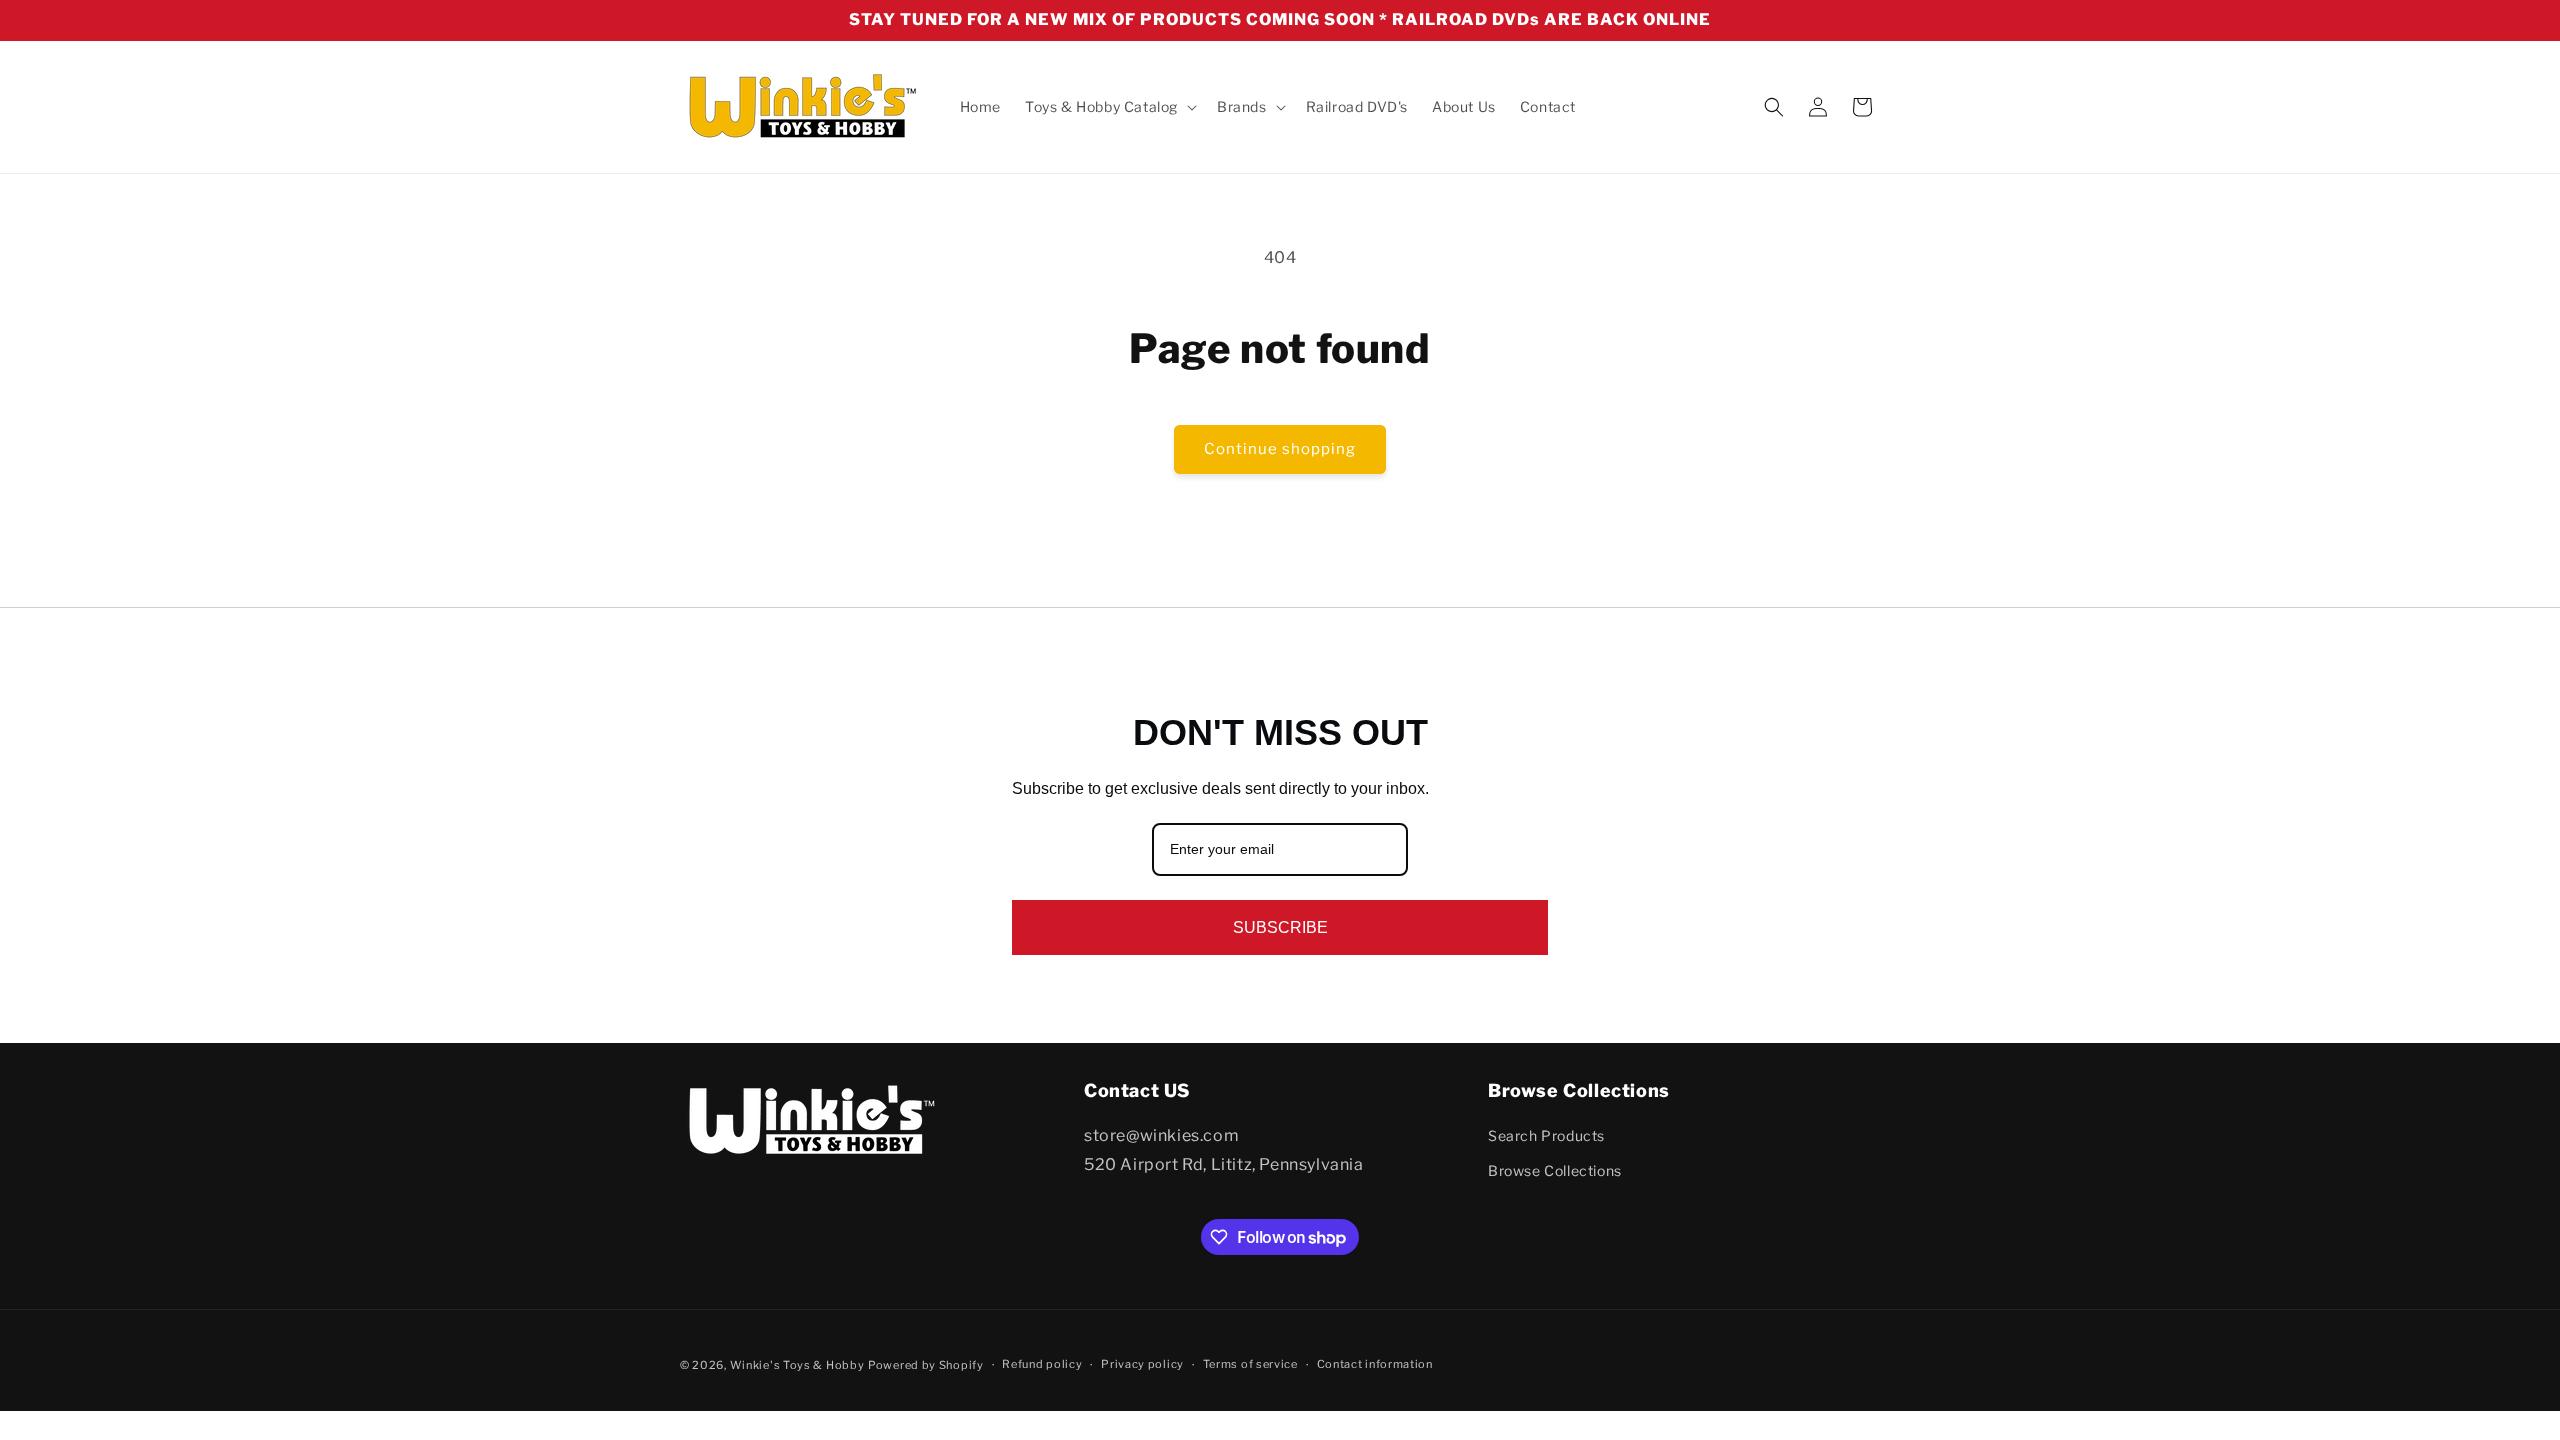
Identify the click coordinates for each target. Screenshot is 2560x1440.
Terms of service (1250, 1365)
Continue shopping (1280, 449)
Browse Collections (1555, 1171)
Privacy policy (1142, 1365)
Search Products (1546, 1135)
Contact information (1375, 1365)
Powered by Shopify (926, 1365)
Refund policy (1042, 1365)
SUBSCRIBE (1280, 927)
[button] (1109, 107)
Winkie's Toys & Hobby (797, 1365)
